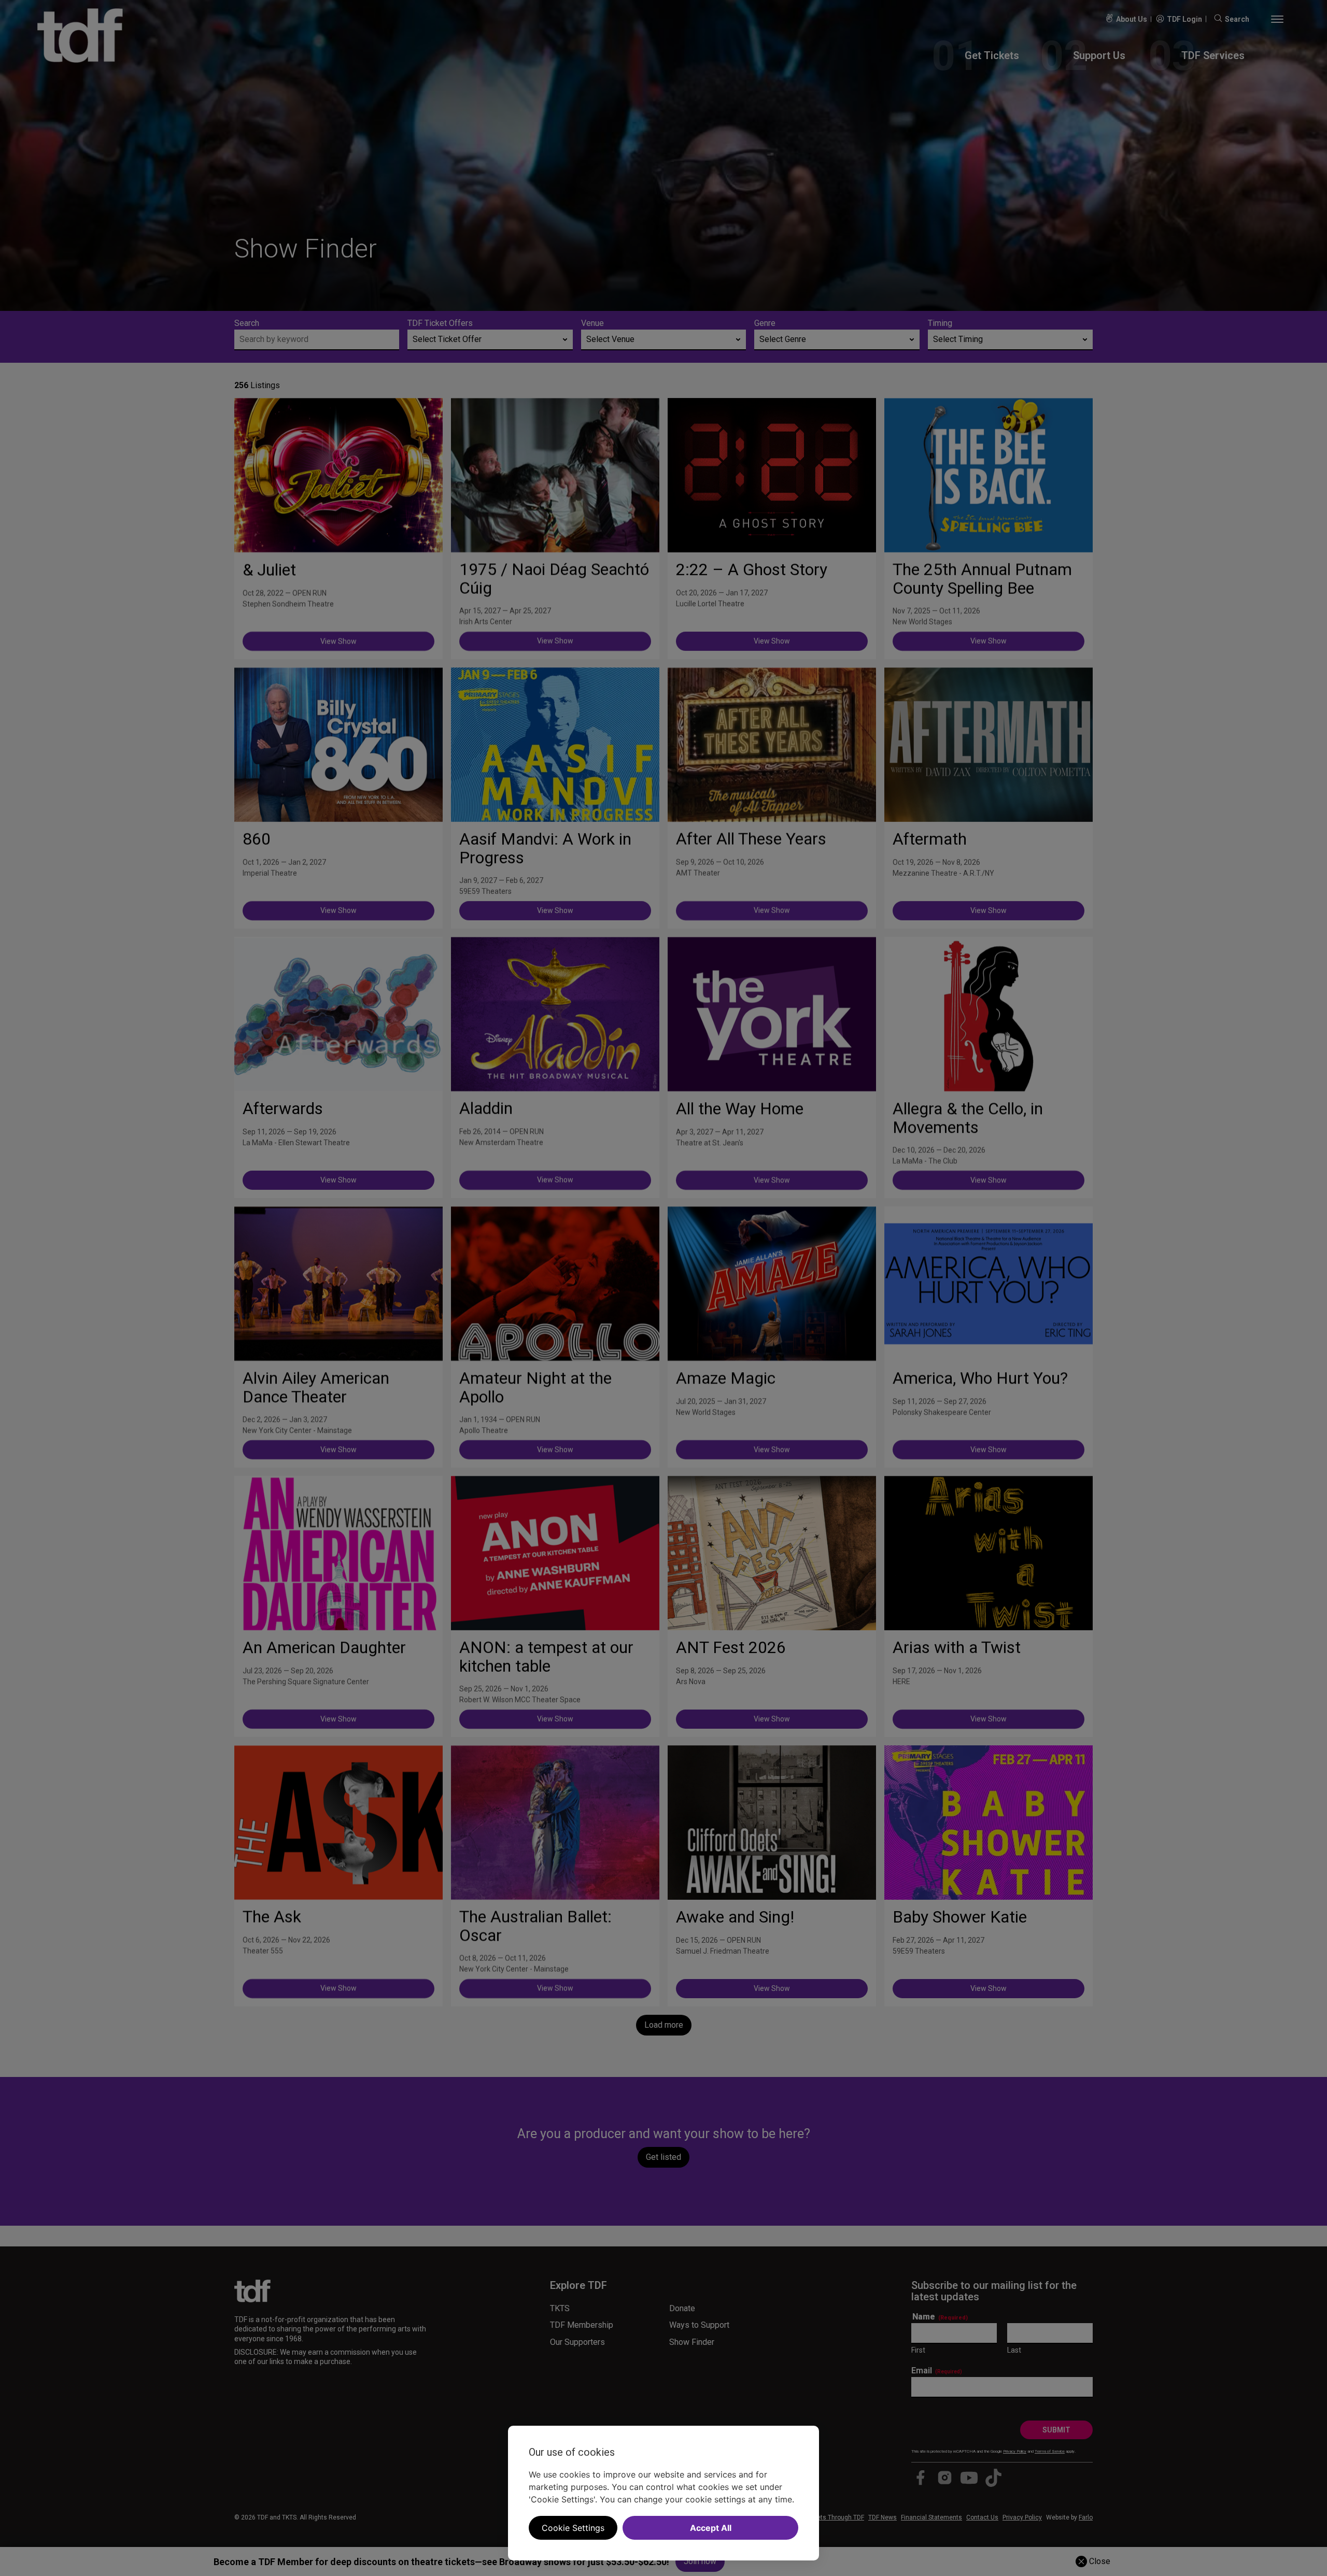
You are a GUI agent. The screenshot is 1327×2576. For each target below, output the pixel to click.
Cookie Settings (573, 2528)
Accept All (711, 2528)
